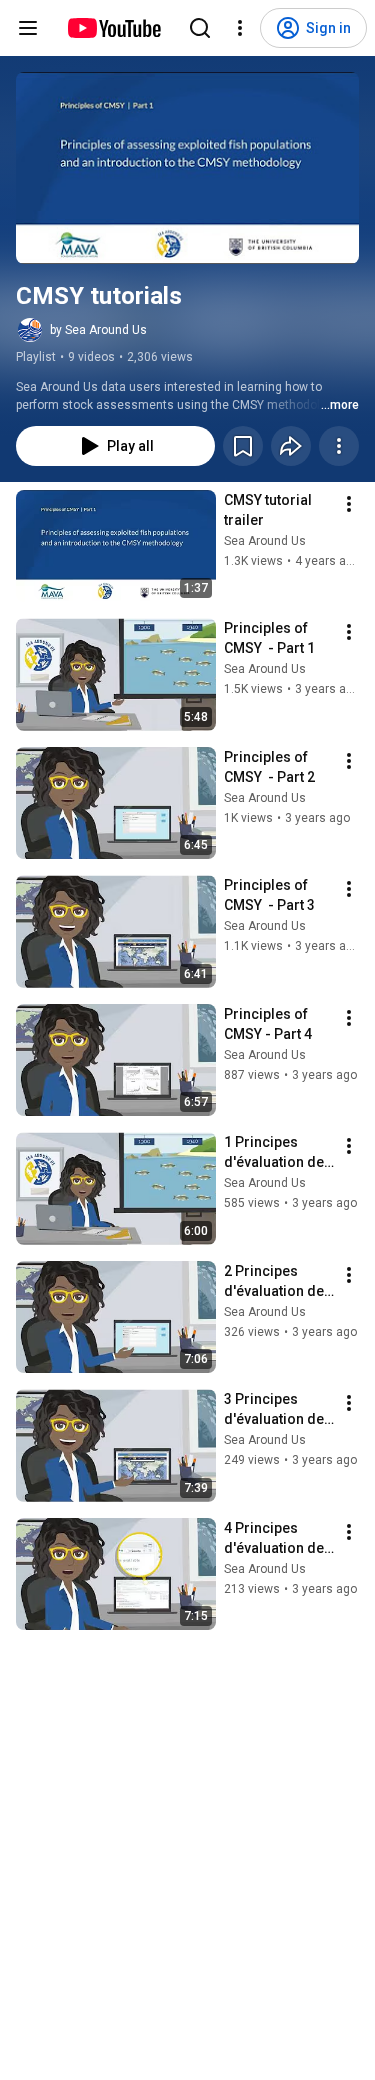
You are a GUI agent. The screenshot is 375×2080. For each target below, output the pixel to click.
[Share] (291, 446)
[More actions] (339, 446)
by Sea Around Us (98, 330)
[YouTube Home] (113, 28)
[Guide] (28, 28)
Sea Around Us (265, 541)
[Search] (200, 28)
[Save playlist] (243, 446)
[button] (187, 168)
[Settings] (240, 28)
